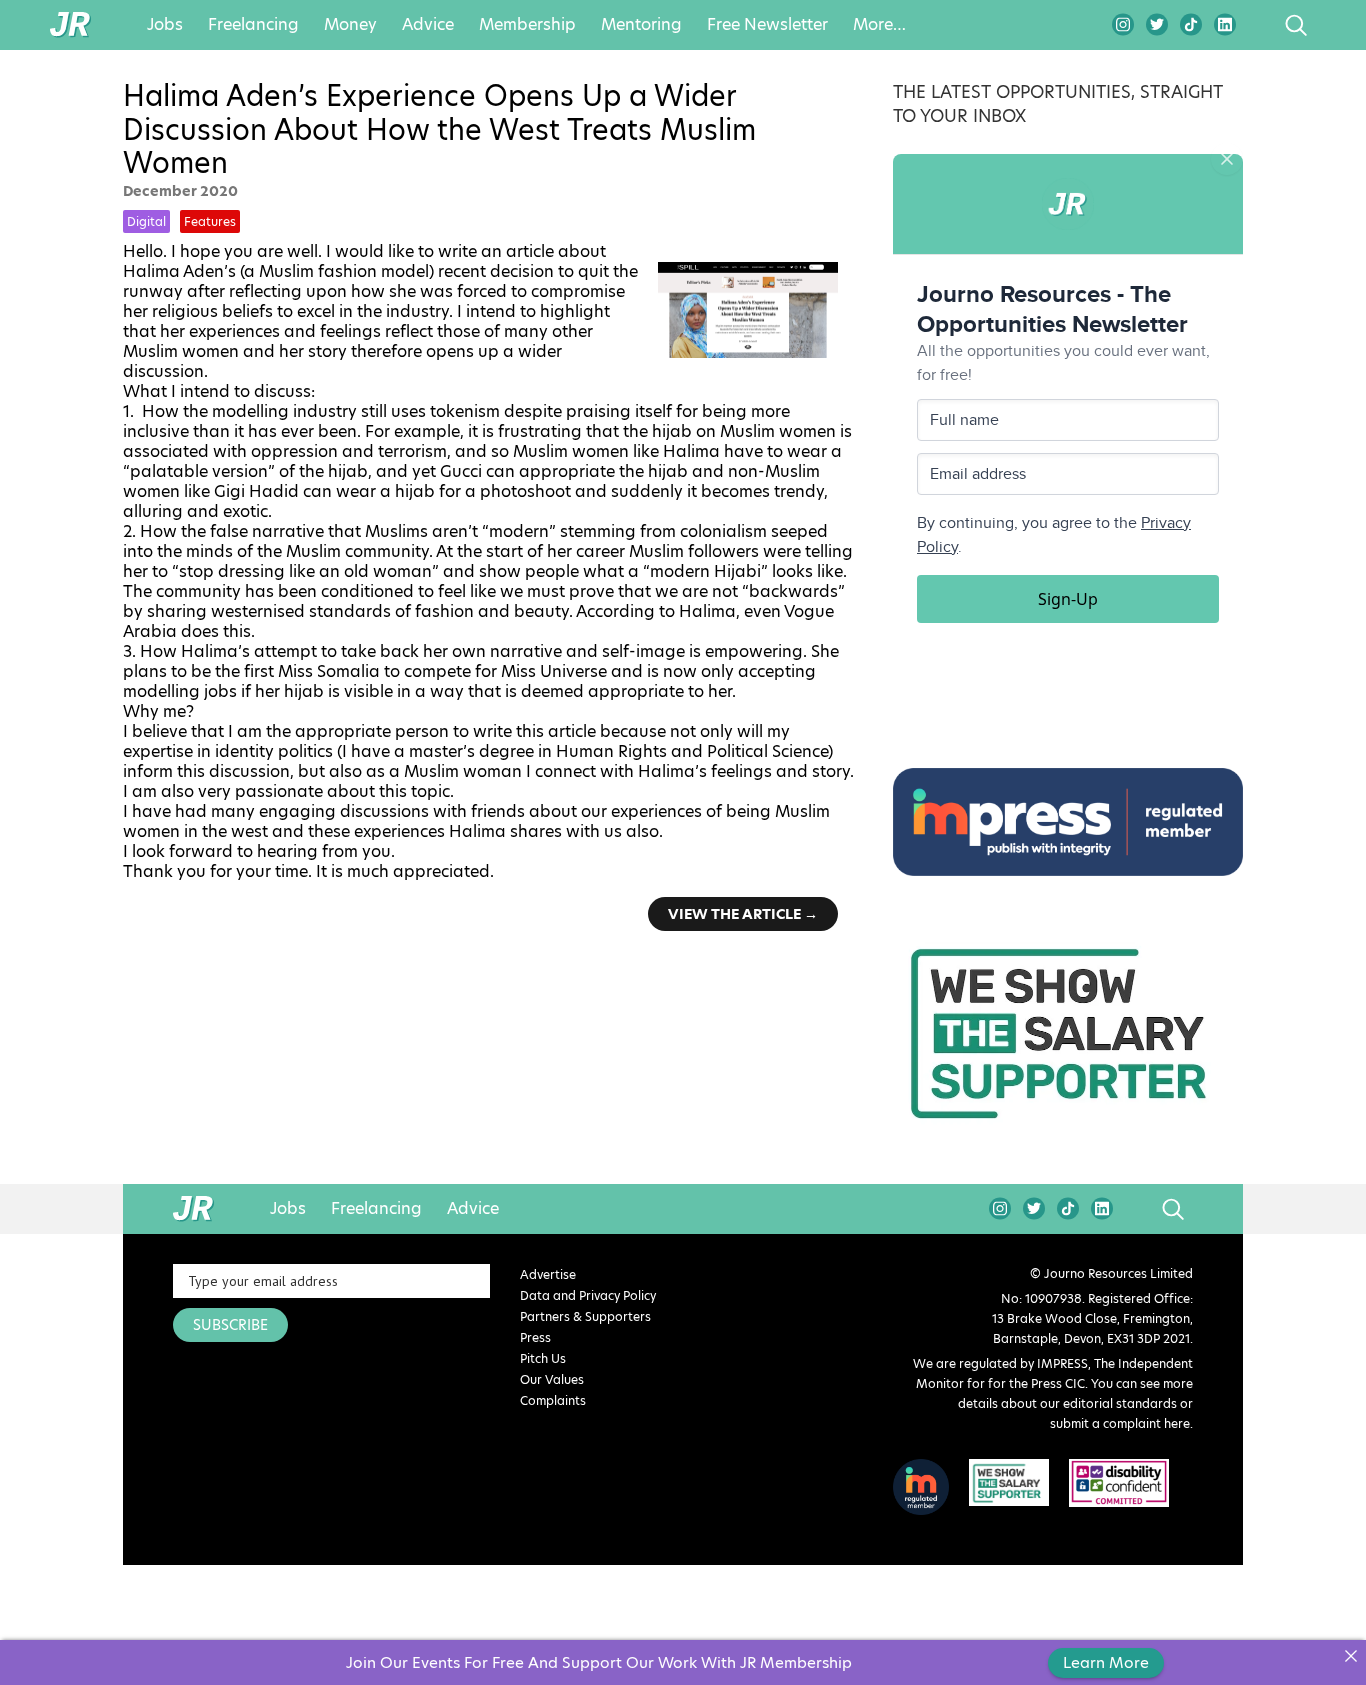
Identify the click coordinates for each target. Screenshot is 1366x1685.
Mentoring (641, 25)
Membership (527, 25)
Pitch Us (543, 1358)
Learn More (1106, 1662)
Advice (428, 25)
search (1258, 25)
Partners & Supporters (585, 1316)
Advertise (548, 1274)
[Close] (1350, 1655)
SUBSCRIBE (230, 1325)
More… (879, 25)
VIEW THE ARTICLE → (743, 914)
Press (535, 1337)
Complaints (553, 1400)
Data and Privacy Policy (588, 1295)
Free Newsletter (767, 25)
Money (350, 25)
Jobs (165, 25)
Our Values (552, 1379)
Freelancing (253, 25)
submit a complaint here (1120, 1423)
